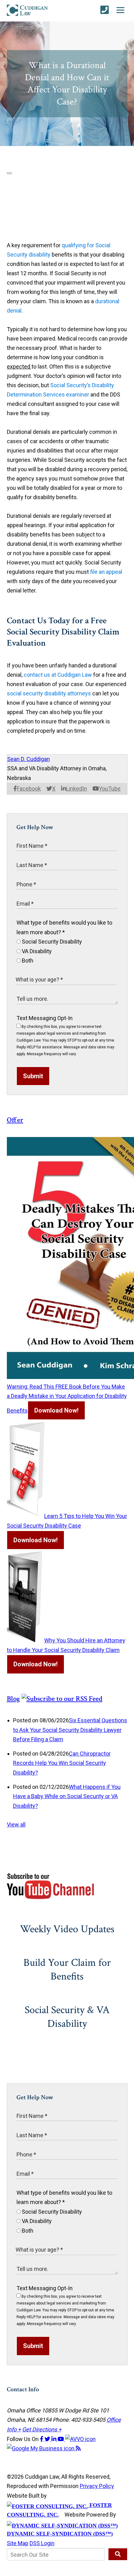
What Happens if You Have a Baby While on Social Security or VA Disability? (67, 1796)
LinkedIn (77, 789)
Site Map (18, 2543)
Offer (15, 1120)
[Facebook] (42, 2439)
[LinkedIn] (55, 2439)
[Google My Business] (41, 2448)
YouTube (110, 789)
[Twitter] (48, 2439)
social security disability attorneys (49, 693)
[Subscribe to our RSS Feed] (62, 1699)
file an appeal (106, 572)
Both (27, 961)
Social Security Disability (51, 942)
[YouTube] (61, 2439)
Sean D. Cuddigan (29, 759)
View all (16, 1824)
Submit (33, 1076)
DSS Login (42, 2543)
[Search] (118, 2554)
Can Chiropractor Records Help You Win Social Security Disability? (62, 1763)
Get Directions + (42, 2429)
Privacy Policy (97, 2486)
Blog (13, 1699)
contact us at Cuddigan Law (58, 675)
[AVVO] (80, 2439)
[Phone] (105, 10)
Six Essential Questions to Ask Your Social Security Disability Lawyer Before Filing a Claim (70, 1730)
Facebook (29, 789)
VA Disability (36, 951)
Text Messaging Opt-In (45, 1018)
